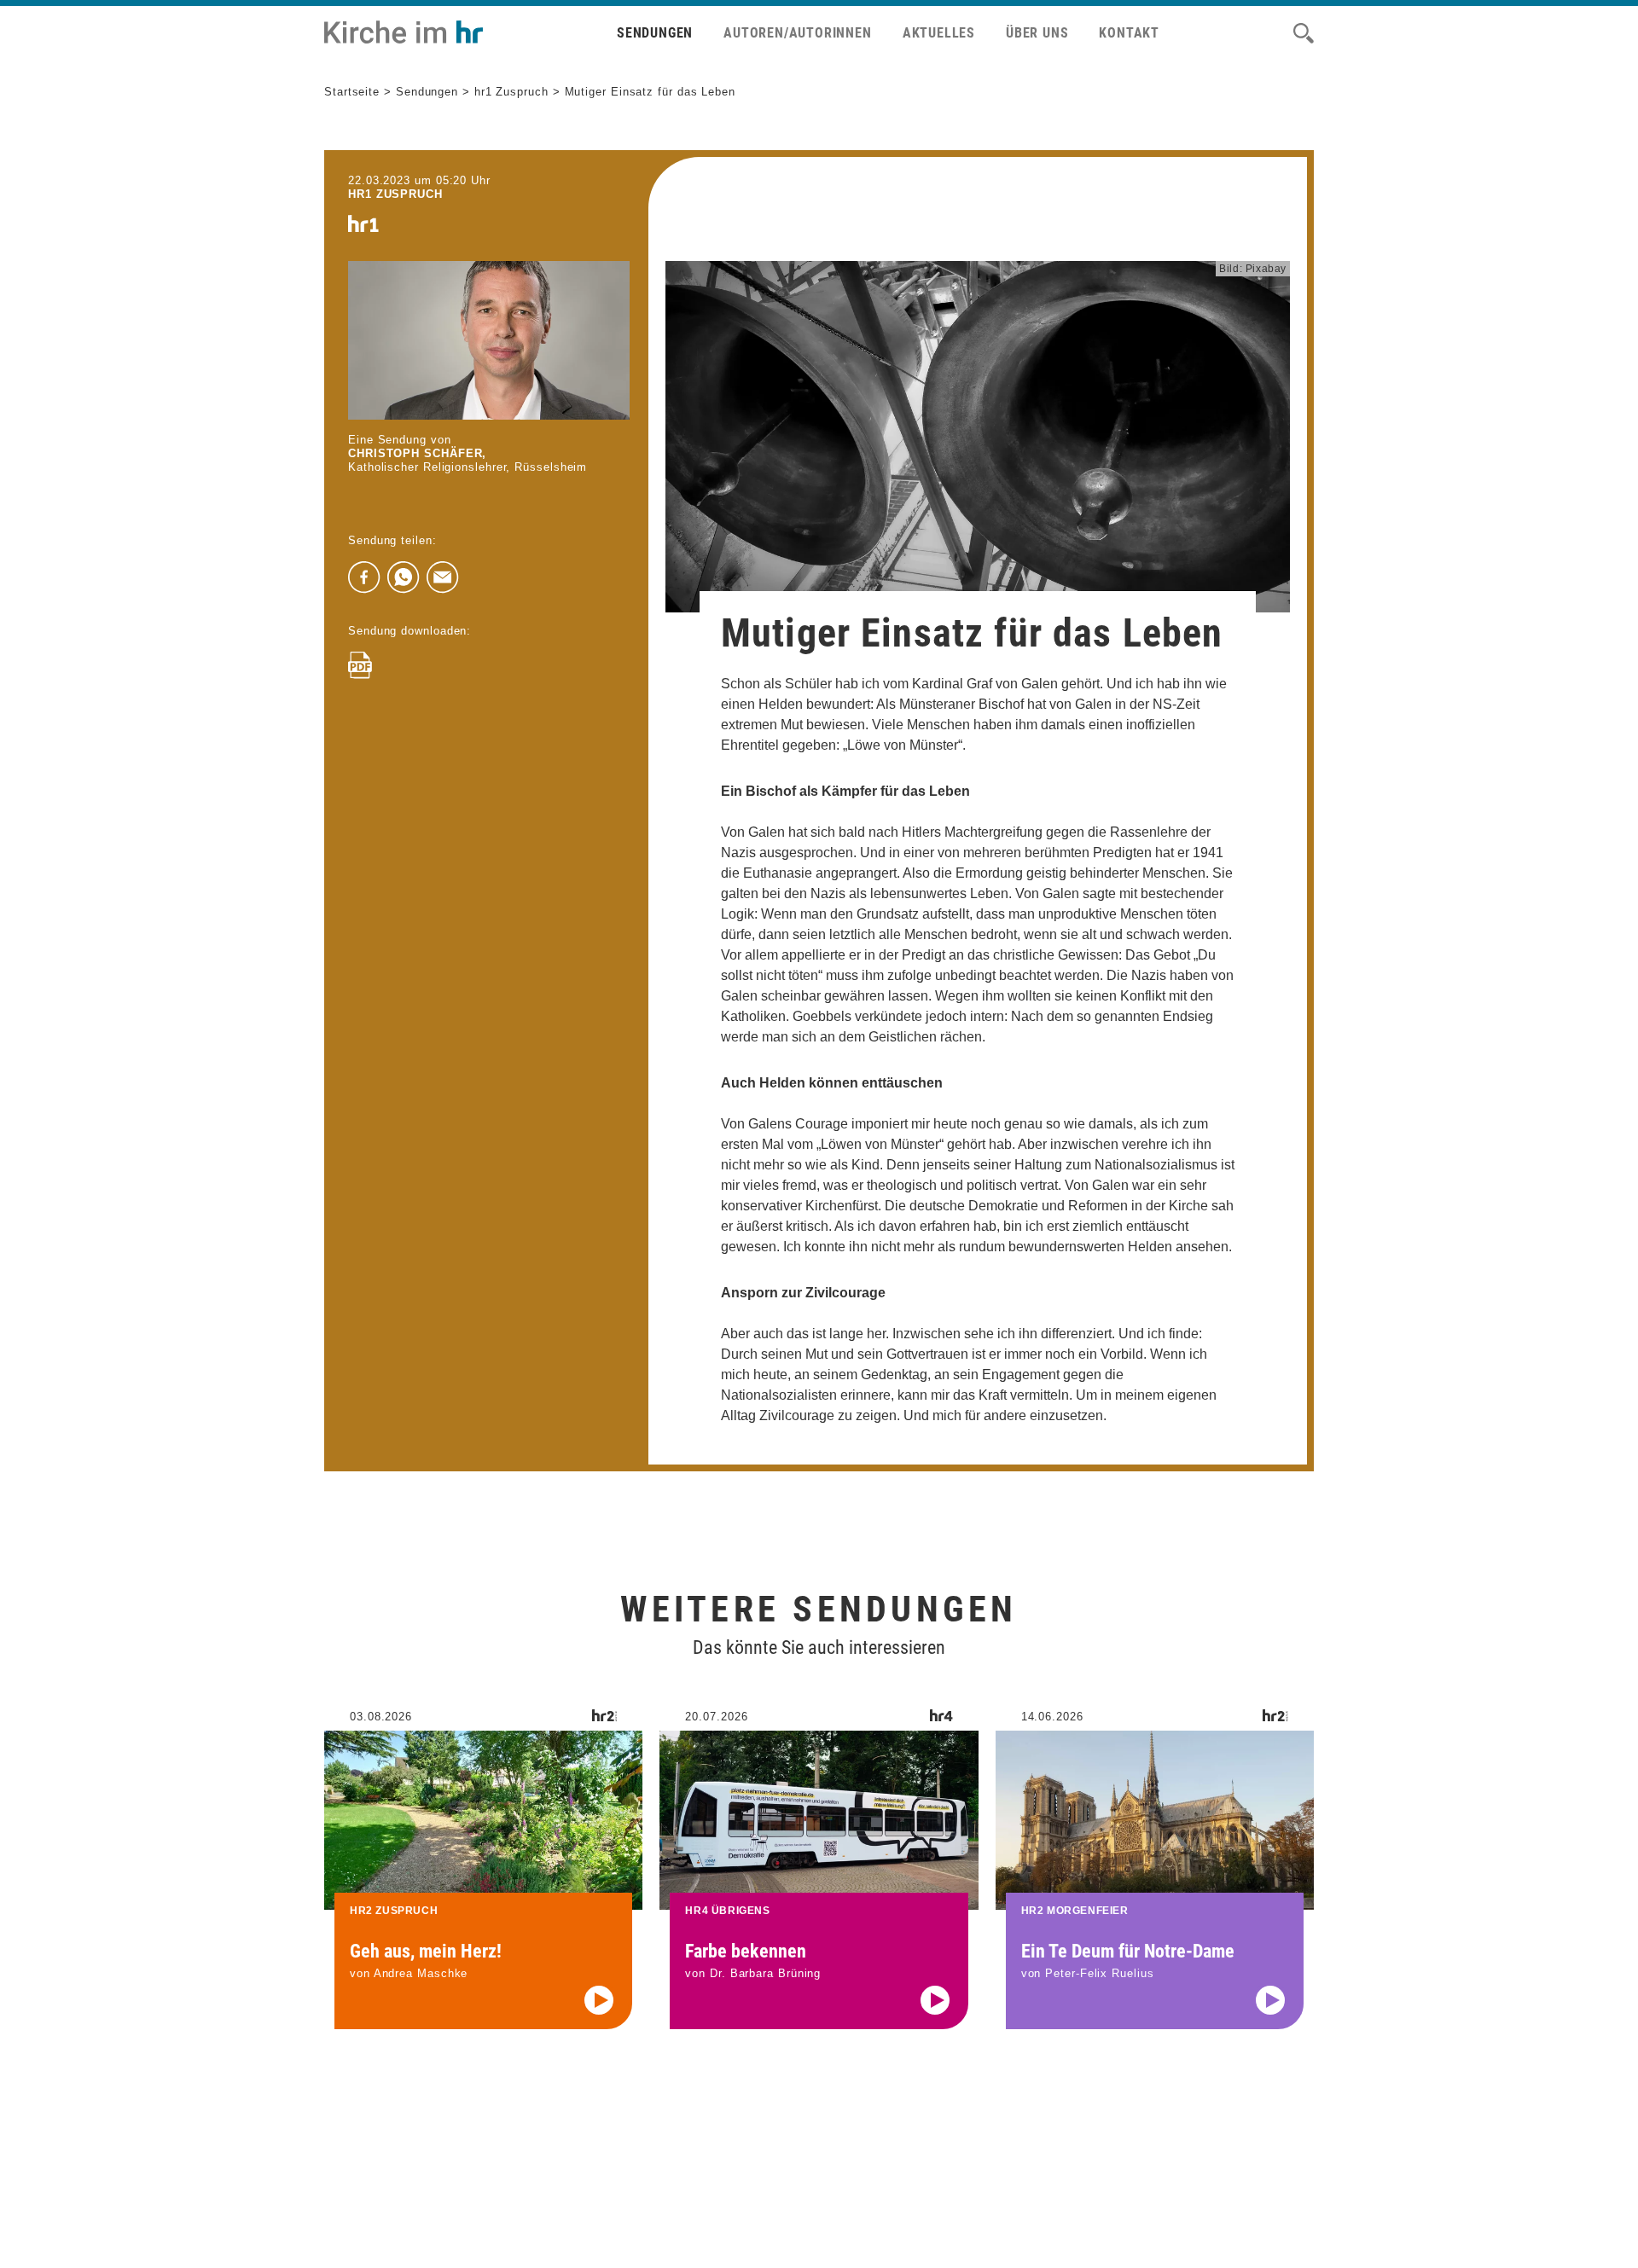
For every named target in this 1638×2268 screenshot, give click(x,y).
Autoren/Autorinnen (797, 33)
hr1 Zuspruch (511, 92)
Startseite (352, 92)
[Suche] (1304, 33)
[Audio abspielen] (599, 2000)
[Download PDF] (360, 665)
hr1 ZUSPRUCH (395, 194)
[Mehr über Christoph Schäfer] (489, 340)
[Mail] (443, 577)
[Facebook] (364, 577)
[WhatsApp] (404, 577)
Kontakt (1129, 33)
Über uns (1037, 33)
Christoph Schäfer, (417, 453)
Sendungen (655, 33)
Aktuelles (939, 33)
